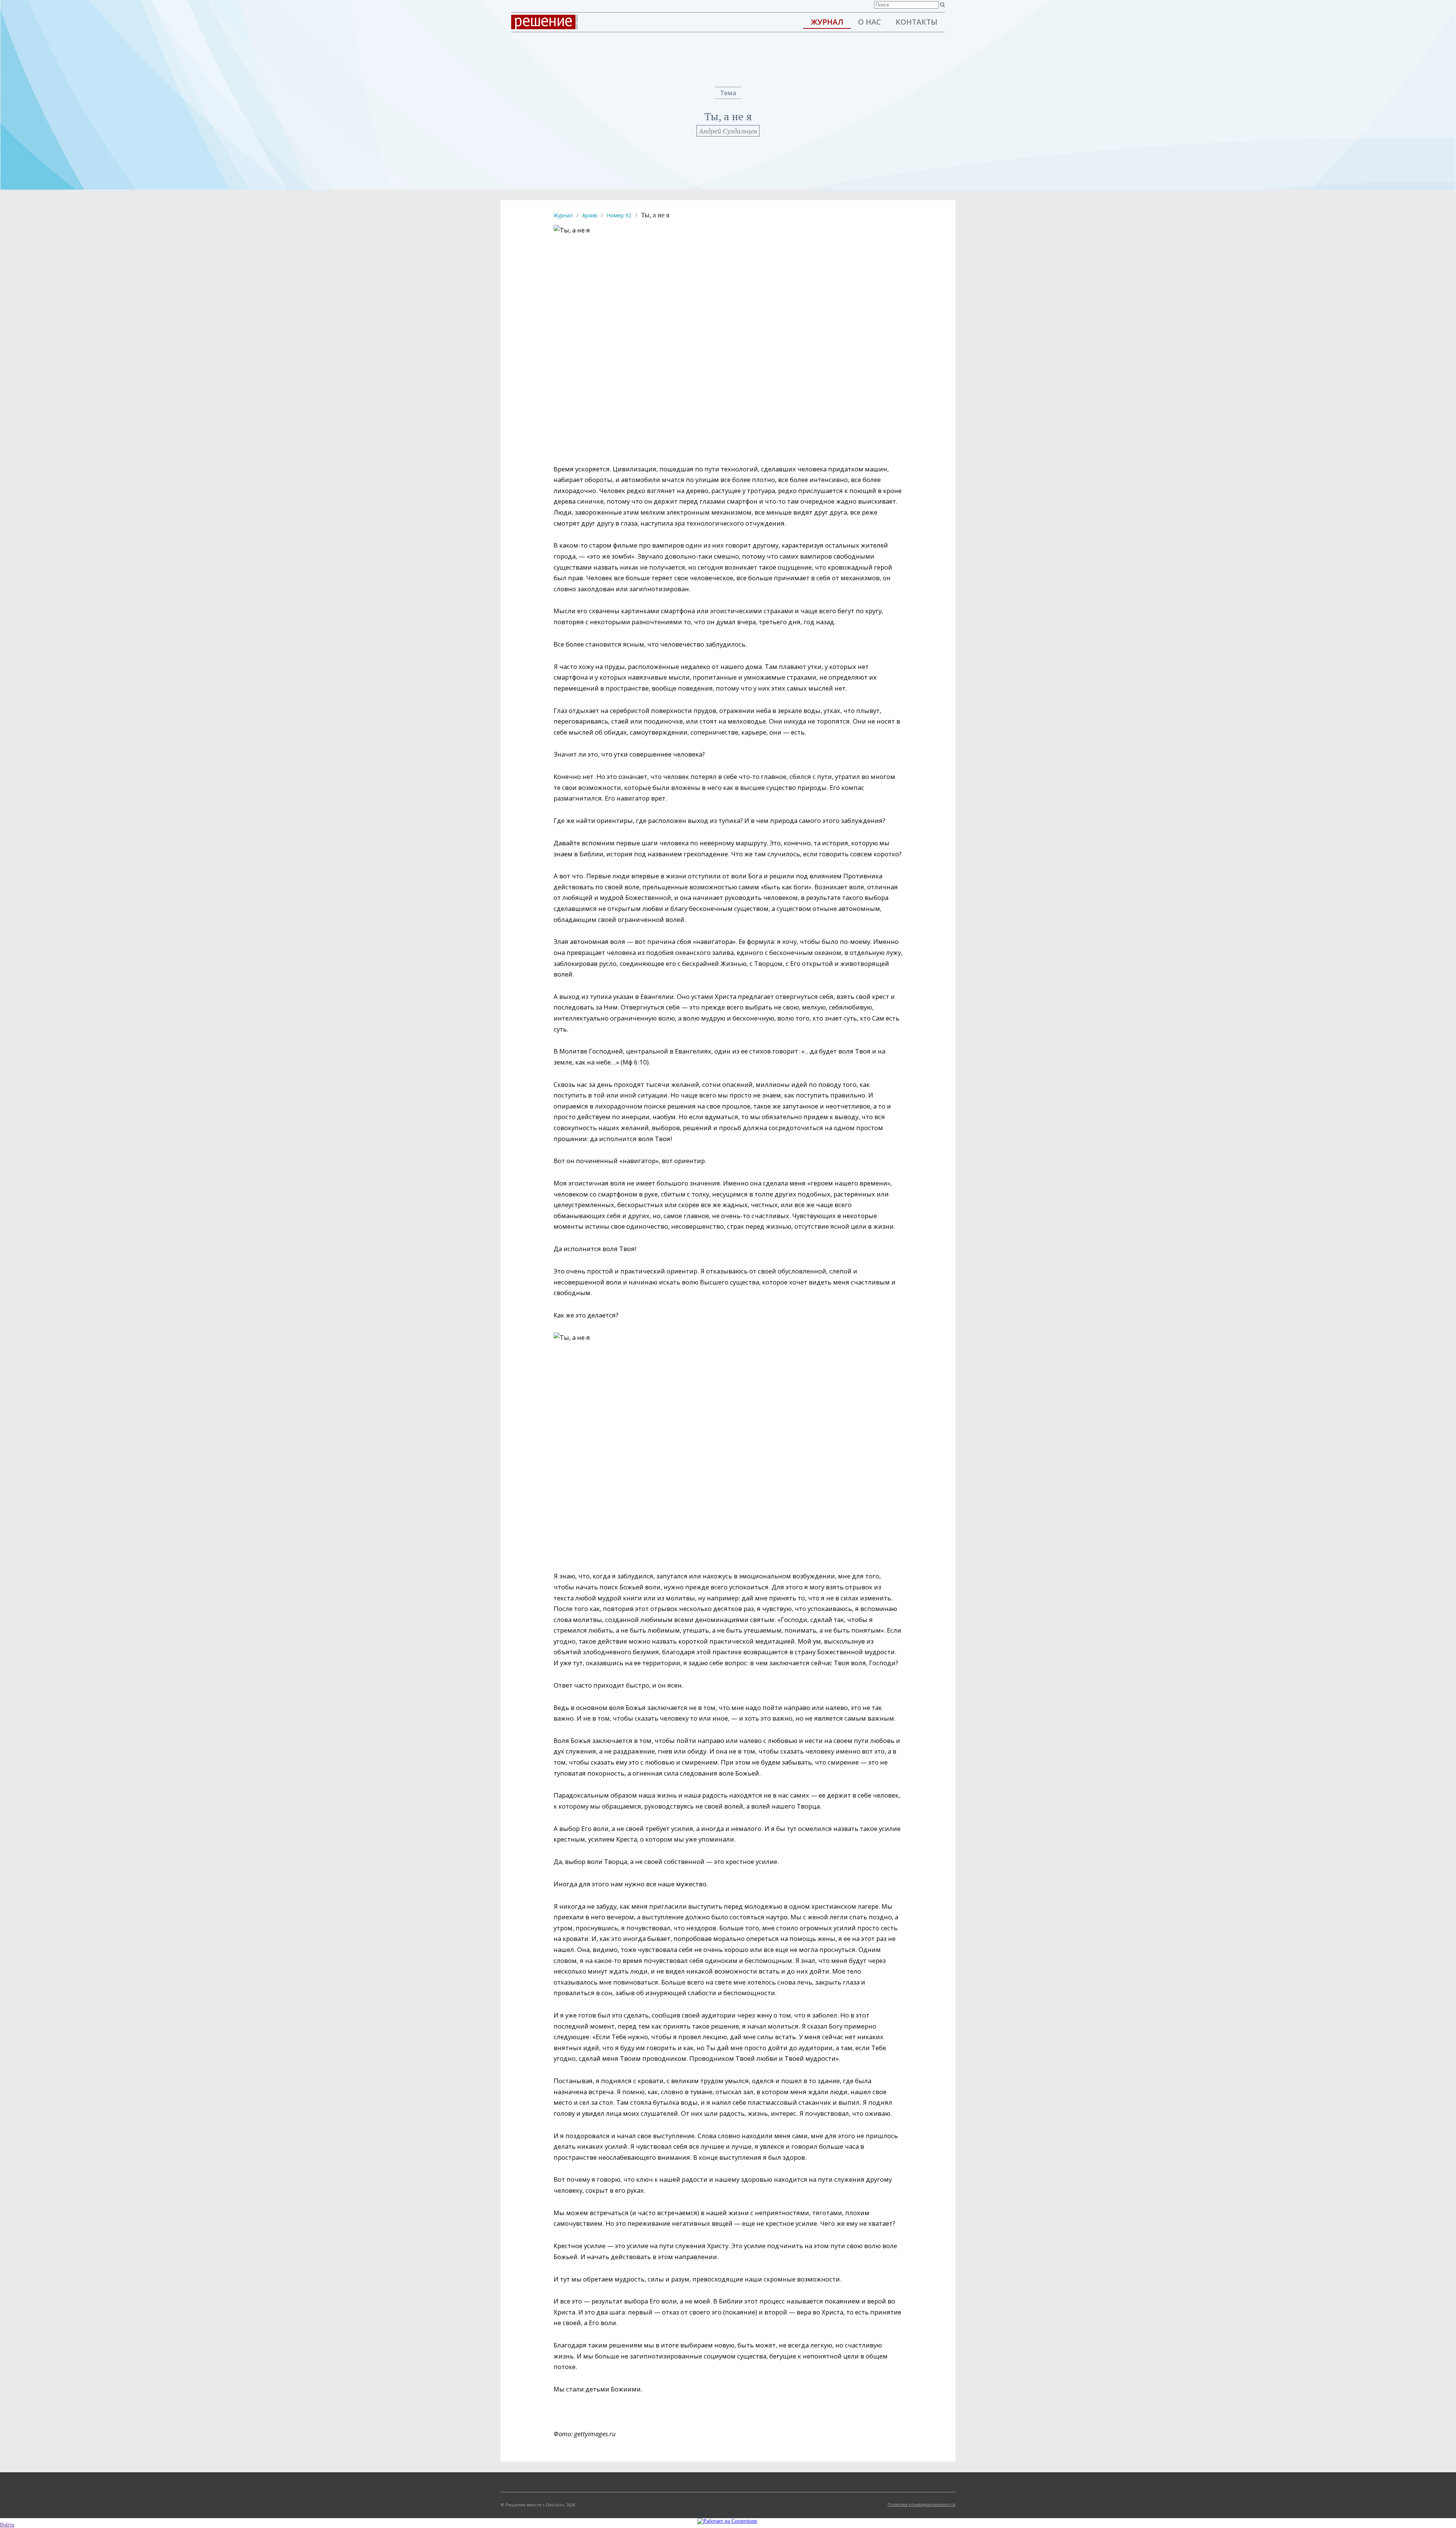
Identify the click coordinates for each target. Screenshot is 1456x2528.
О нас (869, 22)
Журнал (827, 22)
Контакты (916, 22)
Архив (590, 215)
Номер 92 (619, 215)
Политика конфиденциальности (922, 2504)
